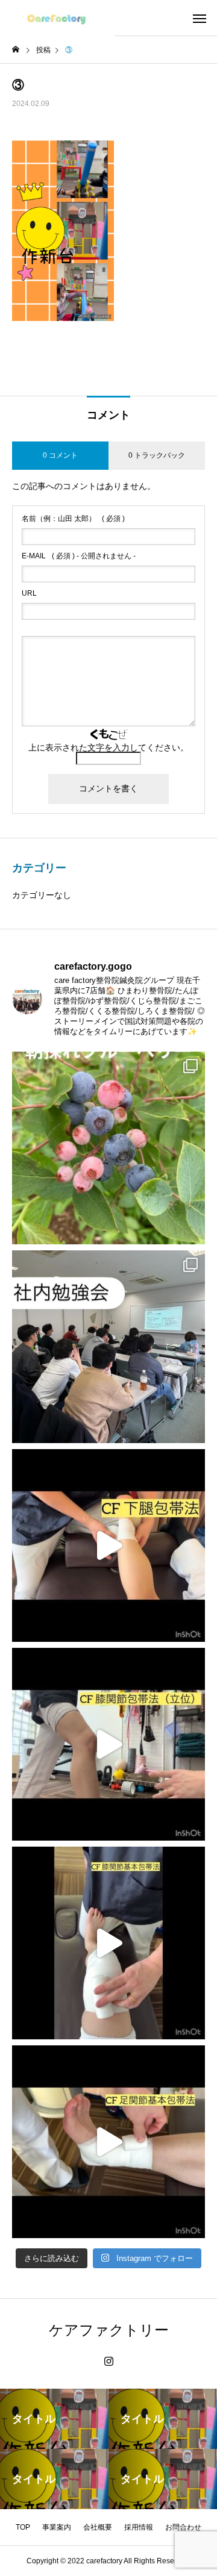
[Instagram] (109, 2362)
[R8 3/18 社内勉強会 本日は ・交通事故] (108, 1347)
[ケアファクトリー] (57, 18)
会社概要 (98, 2527)
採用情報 (139, 2527)
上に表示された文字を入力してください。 (108, 747)
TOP (23, 2527)
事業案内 (57, 2527)
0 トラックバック (157, 455)
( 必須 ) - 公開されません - (79, 556)
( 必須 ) (73, 519)
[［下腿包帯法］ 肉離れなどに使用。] (108, 1545)
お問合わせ (183, 2527)
